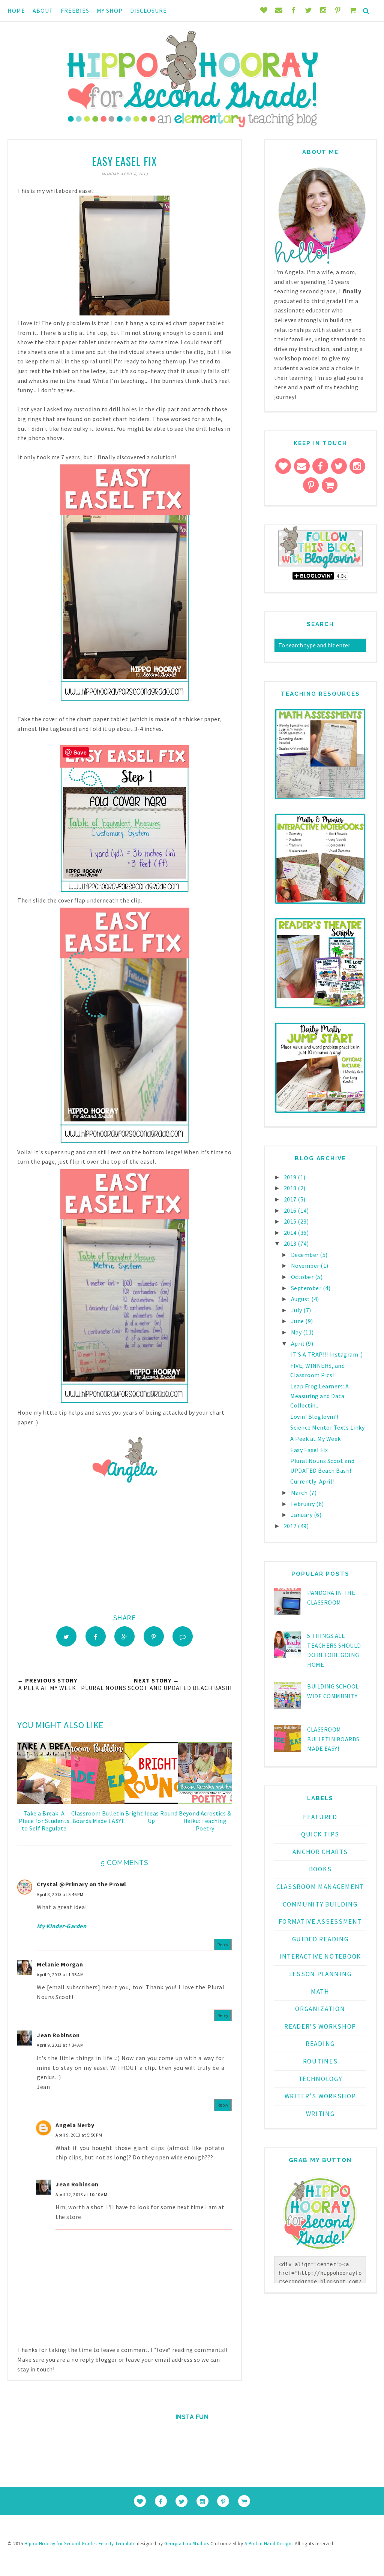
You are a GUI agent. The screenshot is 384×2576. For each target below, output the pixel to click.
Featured (320, 1817)
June (298, 1321)
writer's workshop (320, 2096)
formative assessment (320, 1922)
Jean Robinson (58, 2035)
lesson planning (320, 1974)
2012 (291, 1526)
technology (320, 2079)
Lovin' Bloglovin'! (314, 1417)
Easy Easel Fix (309, 1450)
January (302, 1515)
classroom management (320, 1887)
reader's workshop (320, 2026)
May (297, 1332)
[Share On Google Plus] (124, 1636)
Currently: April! (312, 1481)
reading (320, 2044)
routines (320, 2061)
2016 (291, 1210)
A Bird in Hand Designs (269, 2544)
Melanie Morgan (60, 1964)
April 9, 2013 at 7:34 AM (60, 2045)
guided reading (320, 1939)
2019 (291, 1177)
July (297, 1310)
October (303, 1277)
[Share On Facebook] (96, 1636)
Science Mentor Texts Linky (327, 1427)
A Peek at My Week (316, 1439)
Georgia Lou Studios (187, 2544)
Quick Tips (320, 1834)
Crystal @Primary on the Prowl (82, 1884)
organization (320, 2009)
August (301, 1299)
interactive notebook (320, 1956)
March (300, 1493)
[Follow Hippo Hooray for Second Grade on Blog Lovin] (320, 567)
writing (320, 2114)
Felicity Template (117, 2544)
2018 (291, 1188)
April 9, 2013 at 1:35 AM (60, 1975)
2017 (291, 1199)
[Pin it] (154, 1636)
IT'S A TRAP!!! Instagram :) (327, 1354)
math (320, 1992)
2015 (291, 1221)
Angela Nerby (75, 2125)
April (298, 1343)
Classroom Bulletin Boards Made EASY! (333, 1739)
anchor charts (320, 1852)
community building (320, 1904)
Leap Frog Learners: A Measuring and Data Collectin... (320, 1396)
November (306, 1266)
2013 (291, 1243)
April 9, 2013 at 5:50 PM (79, 2135)
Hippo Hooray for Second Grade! (60, 2544)
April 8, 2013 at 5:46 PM (60, 1894)
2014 (291, 1233)
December (306, 1255)
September (307, 1288)
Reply (223, 1945)
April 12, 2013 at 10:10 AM (81, 2194)
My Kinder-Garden (61, 1926)
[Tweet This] (66, 1636)
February (304, 1504)
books (320, 1869)
